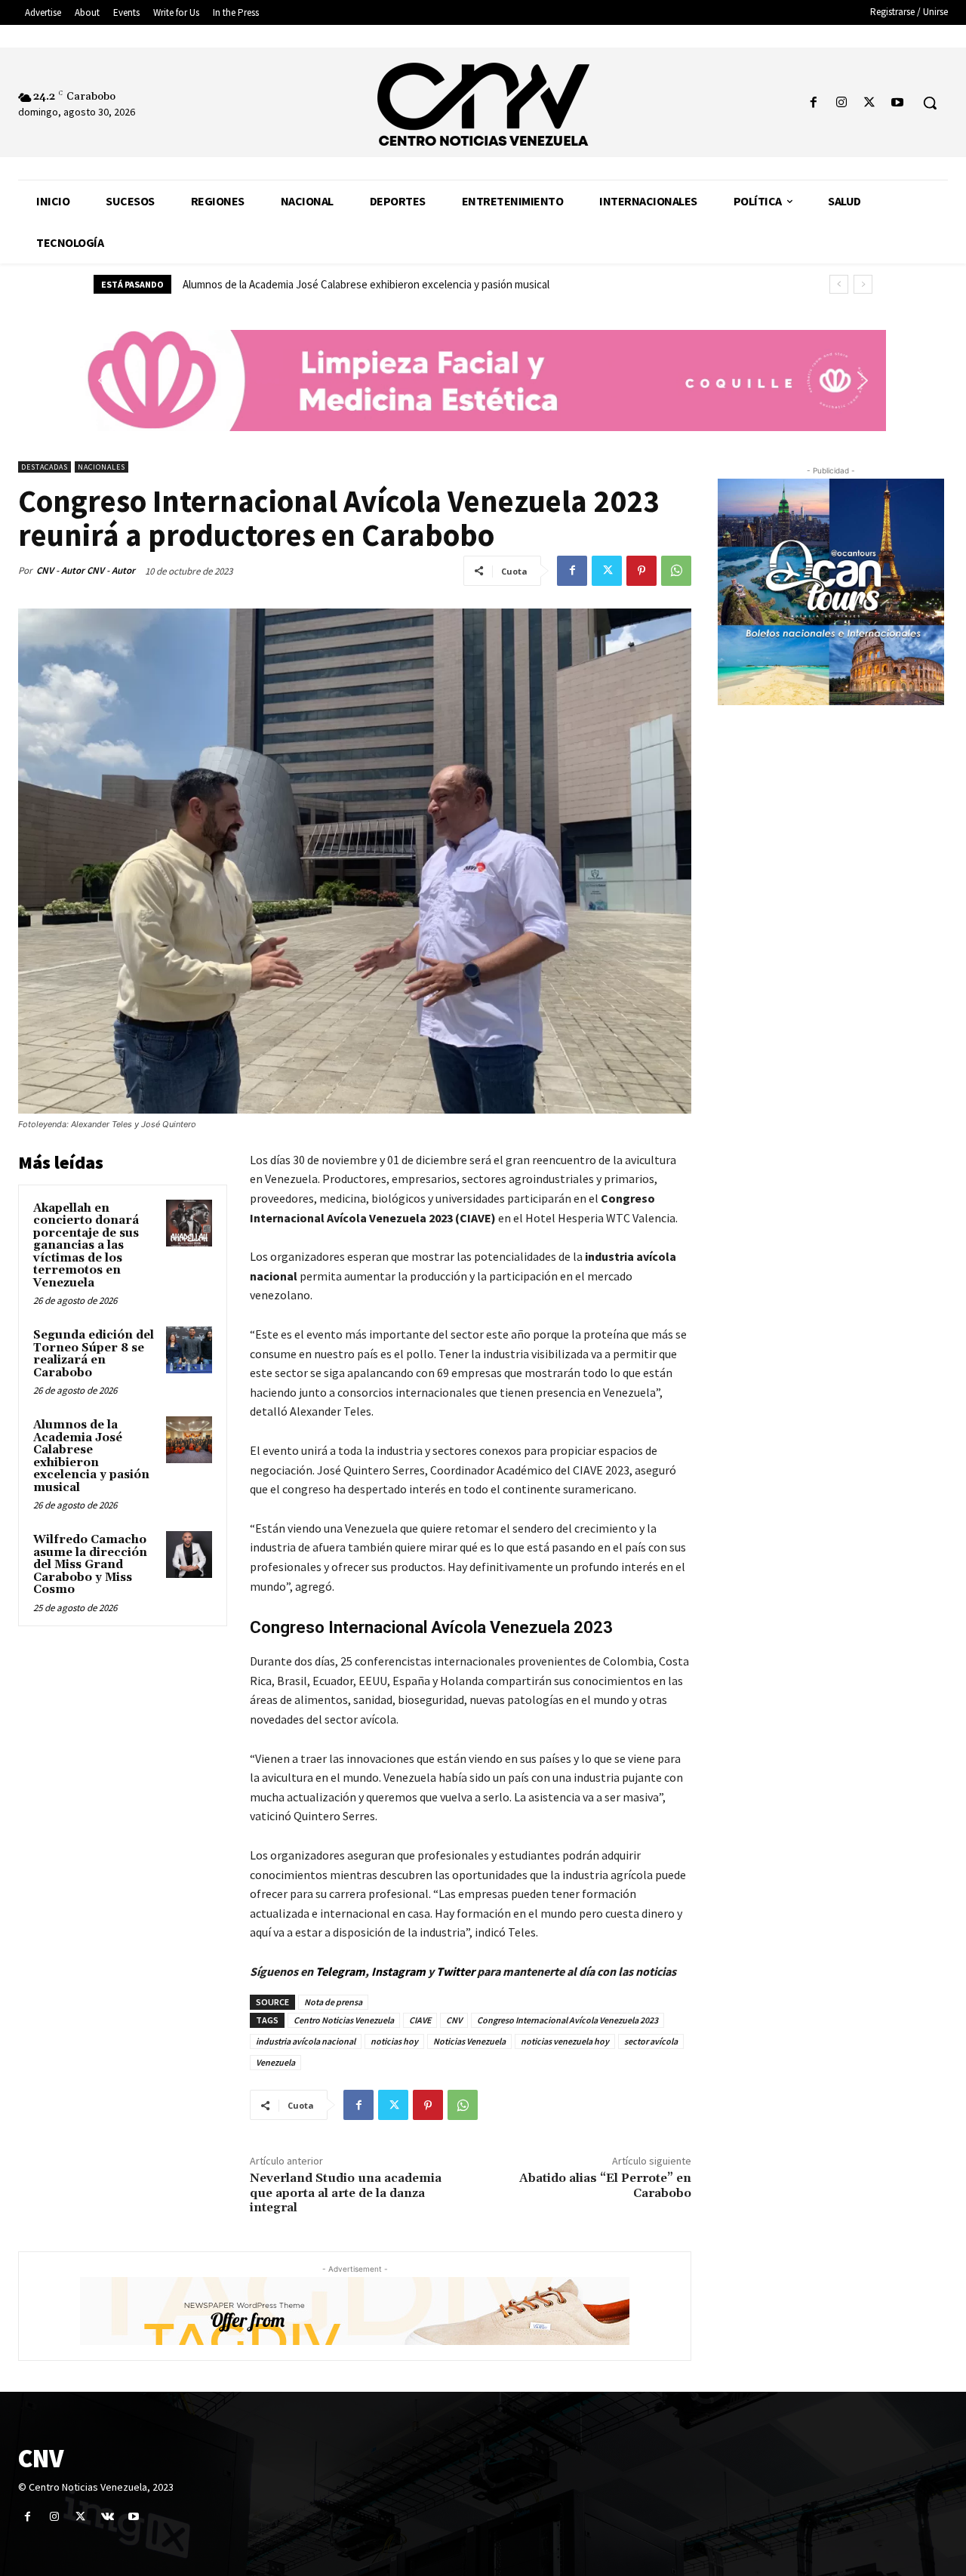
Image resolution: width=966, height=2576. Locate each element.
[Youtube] (898, 103)
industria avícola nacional (306, 2041)
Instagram (398, 1971)
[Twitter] (870, 103)
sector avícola (651, 2041)
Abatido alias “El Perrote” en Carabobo (605, 2185)
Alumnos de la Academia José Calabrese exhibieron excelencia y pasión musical (91, 1456)
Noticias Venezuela (469, 2041)
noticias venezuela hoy (565, 2041)
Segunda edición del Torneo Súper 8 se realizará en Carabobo (94, 1354)
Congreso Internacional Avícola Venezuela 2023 (568, 2020)
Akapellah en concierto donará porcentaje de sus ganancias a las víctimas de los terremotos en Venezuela (86, 1246)
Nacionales (102, 467)
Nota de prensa (333, 2002)
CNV (454, 2020)
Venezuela (275, 2062)
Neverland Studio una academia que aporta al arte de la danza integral (346, 2192)
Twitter (457, 1971)
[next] (863, 284)
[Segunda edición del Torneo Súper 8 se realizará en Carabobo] (189, 1350)
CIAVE (420, 2020)
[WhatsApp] (676, 571)
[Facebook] (813, 103)
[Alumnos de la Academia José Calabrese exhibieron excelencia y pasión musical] (189, 1440)
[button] (930, 103)
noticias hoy (394, 2041)
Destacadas (45, 467)
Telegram (340, 1971)
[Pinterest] (641, 571)
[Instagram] (841, 103)
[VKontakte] (108, 2517)
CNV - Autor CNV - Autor (86, 570)
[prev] (839, 284)
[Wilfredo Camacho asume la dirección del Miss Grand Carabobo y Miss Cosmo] (189, 1555)
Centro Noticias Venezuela (344, 2020)
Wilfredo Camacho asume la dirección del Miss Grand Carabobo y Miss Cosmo (362, 284)
